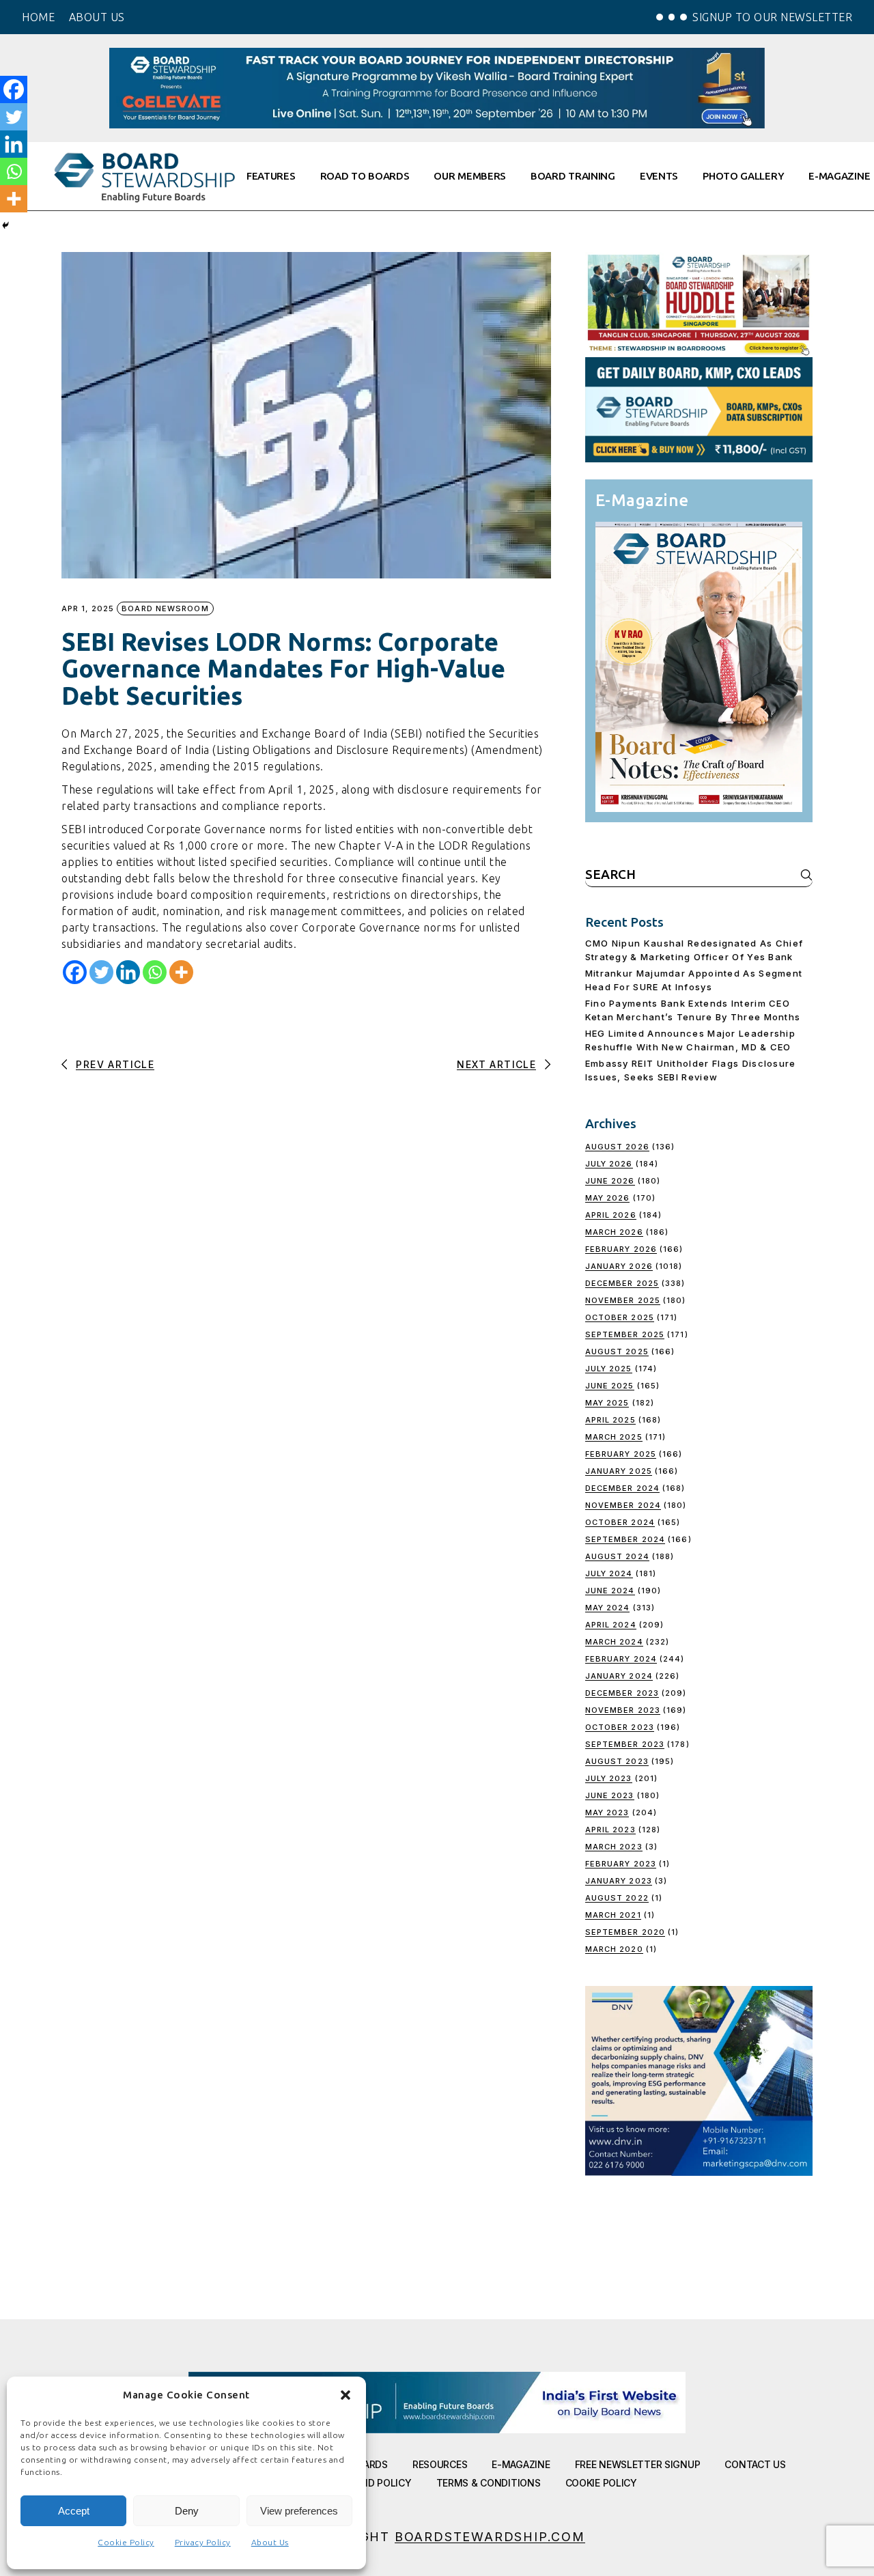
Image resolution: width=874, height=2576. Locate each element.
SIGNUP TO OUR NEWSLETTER (772, 17)
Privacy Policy (203, 2542)
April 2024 (611, 1625)
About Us (270, 2542)
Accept (74, 2511)
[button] (346, 2395)
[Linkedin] (128, 972)
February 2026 (621, 1249)
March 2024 (614, 1642)
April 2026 (611, 1215)
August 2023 (617, 1761)
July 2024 (609, 1573)
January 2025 (619, 1471)
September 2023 (625, 1744)
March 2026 (614, 1232)
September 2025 (625, 1334)
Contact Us (755, 2464)
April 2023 (610, 1830)
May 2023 (607, 1812)
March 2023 (614, 1847)
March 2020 (614, 1949)
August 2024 (617, 1556)
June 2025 (610, 1386)
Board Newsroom (165, 608)
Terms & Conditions (489, 2483)
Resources (440, 2464)
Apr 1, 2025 (88, 609)
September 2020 (625, 1932)
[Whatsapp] (155, 972)
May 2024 (608, 1608)
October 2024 (620, 1522)
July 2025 (609, 1369)
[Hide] (5, 225)
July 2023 (609, 1778)
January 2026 (619, 1266)
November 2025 (623, 1300)
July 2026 (609, 1164)
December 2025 (622, 1283)
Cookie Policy (126, 2542)
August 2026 (617, 1147)
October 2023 (620, 1727)
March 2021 (613, 1915)
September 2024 (625, 1539)
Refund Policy (374, 2483)
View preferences (299, 2511)
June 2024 (610, 1591)
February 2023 (621, 1864)
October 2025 (620, 1317)
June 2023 (610, 1795)
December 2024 (622, 1488)
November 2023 (623, 1710)
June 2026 (610, 1181)
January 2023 (619, 1881)
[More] (181, 972)
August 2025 (617, 1352)
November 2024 (623, 1505)
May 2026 (608, 1198)
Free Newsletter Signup (638, 2464)
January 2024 (619, 1676)
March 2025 (614, 1437)
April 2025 (610, 1420)
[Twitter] (101, 972)
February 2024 (621, 1659)
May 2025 (607, 1403)
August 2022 (617, 1898)
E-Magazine (521, 2464)
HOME (38, 17)
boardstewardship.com (490, 2537)
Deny (187, 2511)
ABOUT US (97, 17)
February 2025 (621, 1454)
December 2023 (622, 1693)
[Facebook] (75, 972)
